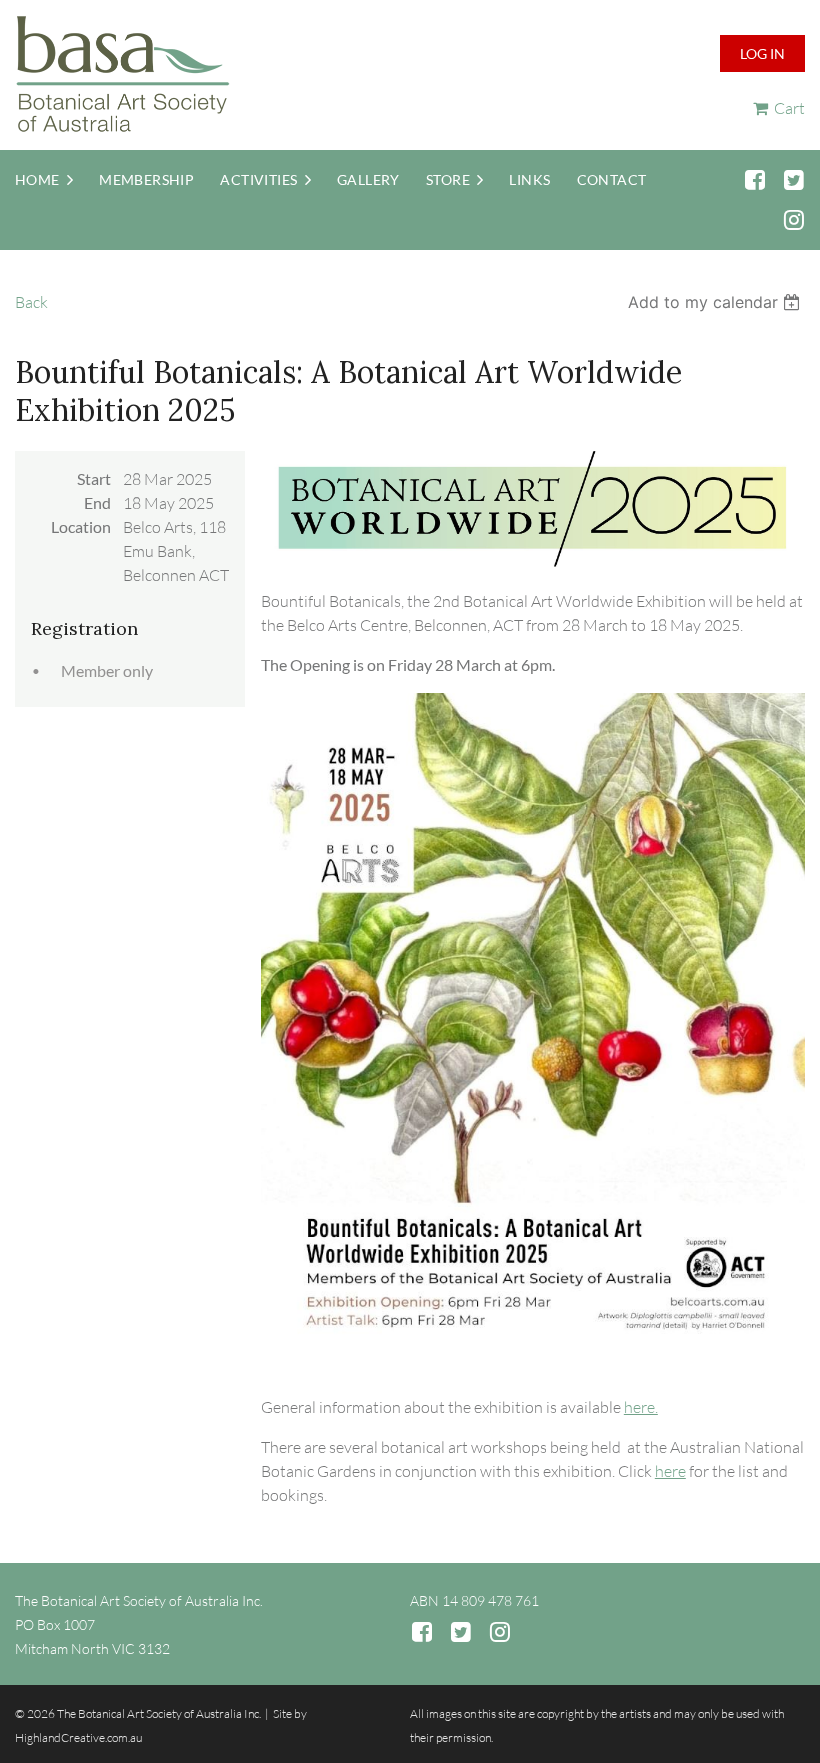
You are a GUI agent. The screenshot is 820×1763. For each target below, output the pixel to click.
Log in (762, 53)
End (97, 502)
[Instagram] (793, 219)
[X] (793, 179)
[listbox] (716, 302)
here (670, 1471)
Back (31, 302)
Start (94, 478)
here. (641, 1407)
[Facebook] (754, 179)
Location (81, 526)
